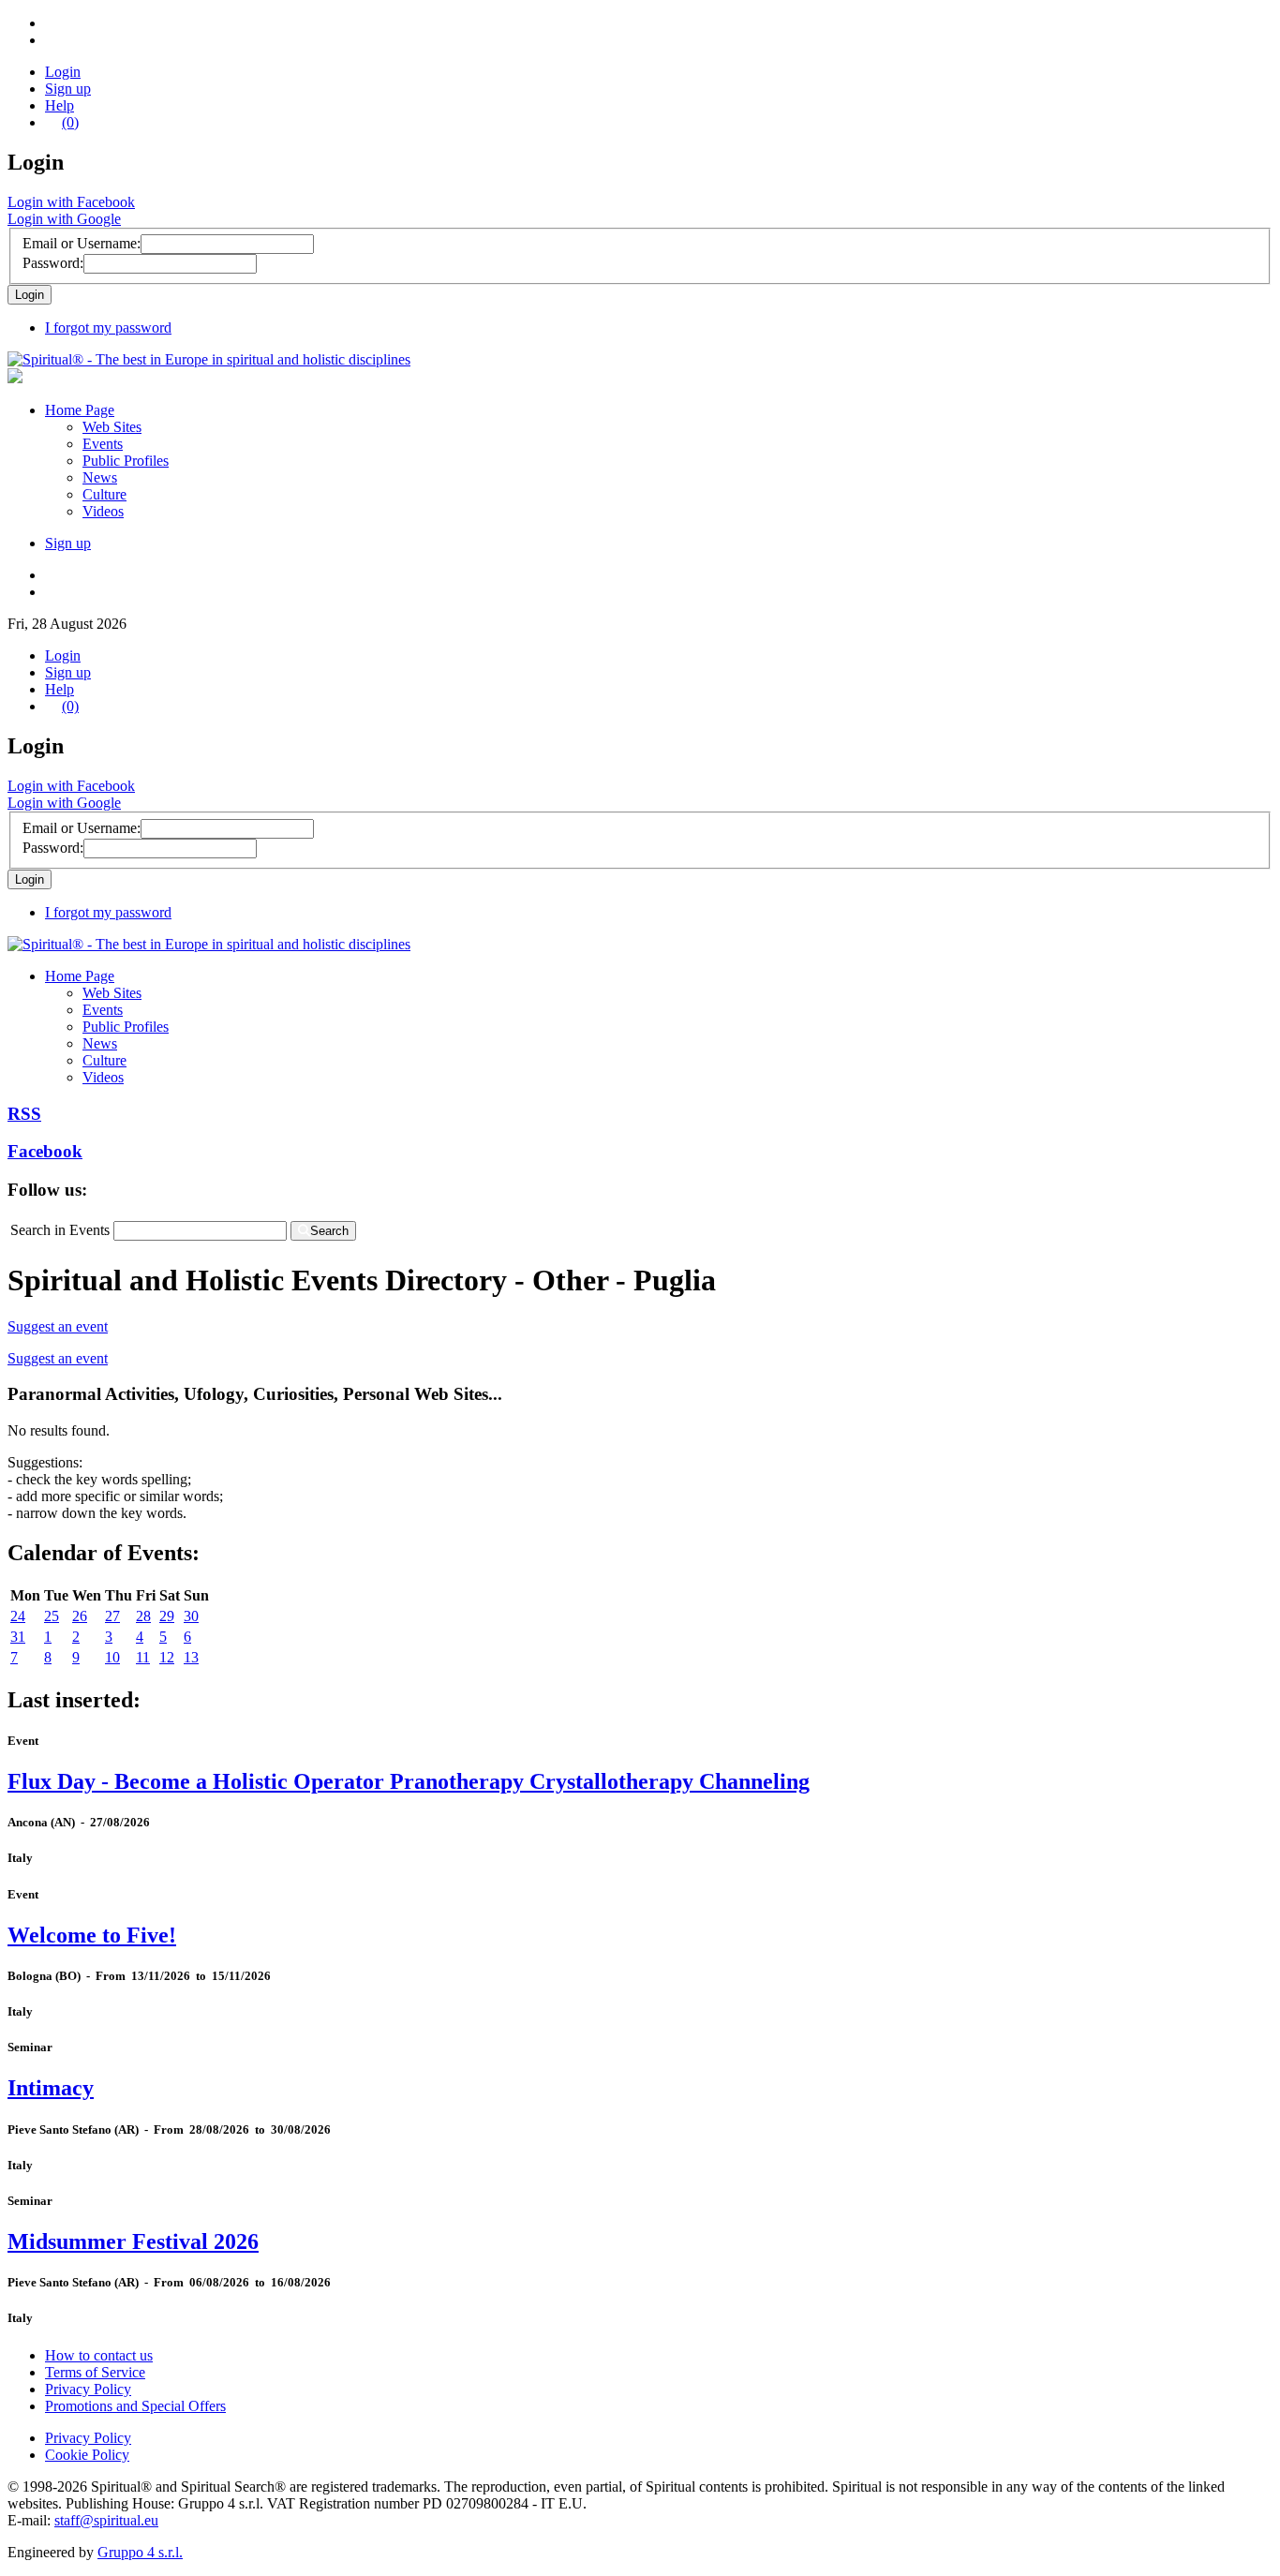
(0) (70, 122)
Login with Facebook (71, 202)
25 (52, 1616)
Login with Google (64, 219)
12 (167, 1657)
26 (80, 1616)
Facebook (45, 1151)
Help (60, 105)
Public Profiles (126, 461)
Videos (103, 511)
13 (191, 1657)
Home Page (80, 410)
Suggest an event (58, 1326)
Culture (104, 494)
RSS (24, 1114)
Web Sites (112, 427)
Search (329, 1231)
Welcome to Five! (92, 1935)
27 (112, 1616)
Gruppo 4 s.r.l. (140, 2552)
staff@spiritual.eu (106, 2520)
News (100, 477)
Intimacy (51, 2088)
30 (191, 1616)
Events (103, 444)
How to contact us (99, 2355)
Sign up (68, 89)
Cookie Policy (87, 2455)
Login (63, 72)
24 (18, 1616)
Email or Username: (82, 243)
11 (143, 1657)
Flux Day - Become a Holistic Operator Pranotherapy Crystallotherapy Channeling (409, 1781)
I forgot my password (108, 328)
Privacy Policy (88, 2389)
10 (112, 1657)
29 (167, 1616)
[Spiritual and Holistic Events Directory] (209, 359)
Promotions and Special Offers (135, 2406)
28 (143, 1616)
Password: (53, 263)
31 (18, 1637)
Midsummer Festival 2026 (133, 2241)
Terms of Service (95, 2372)
